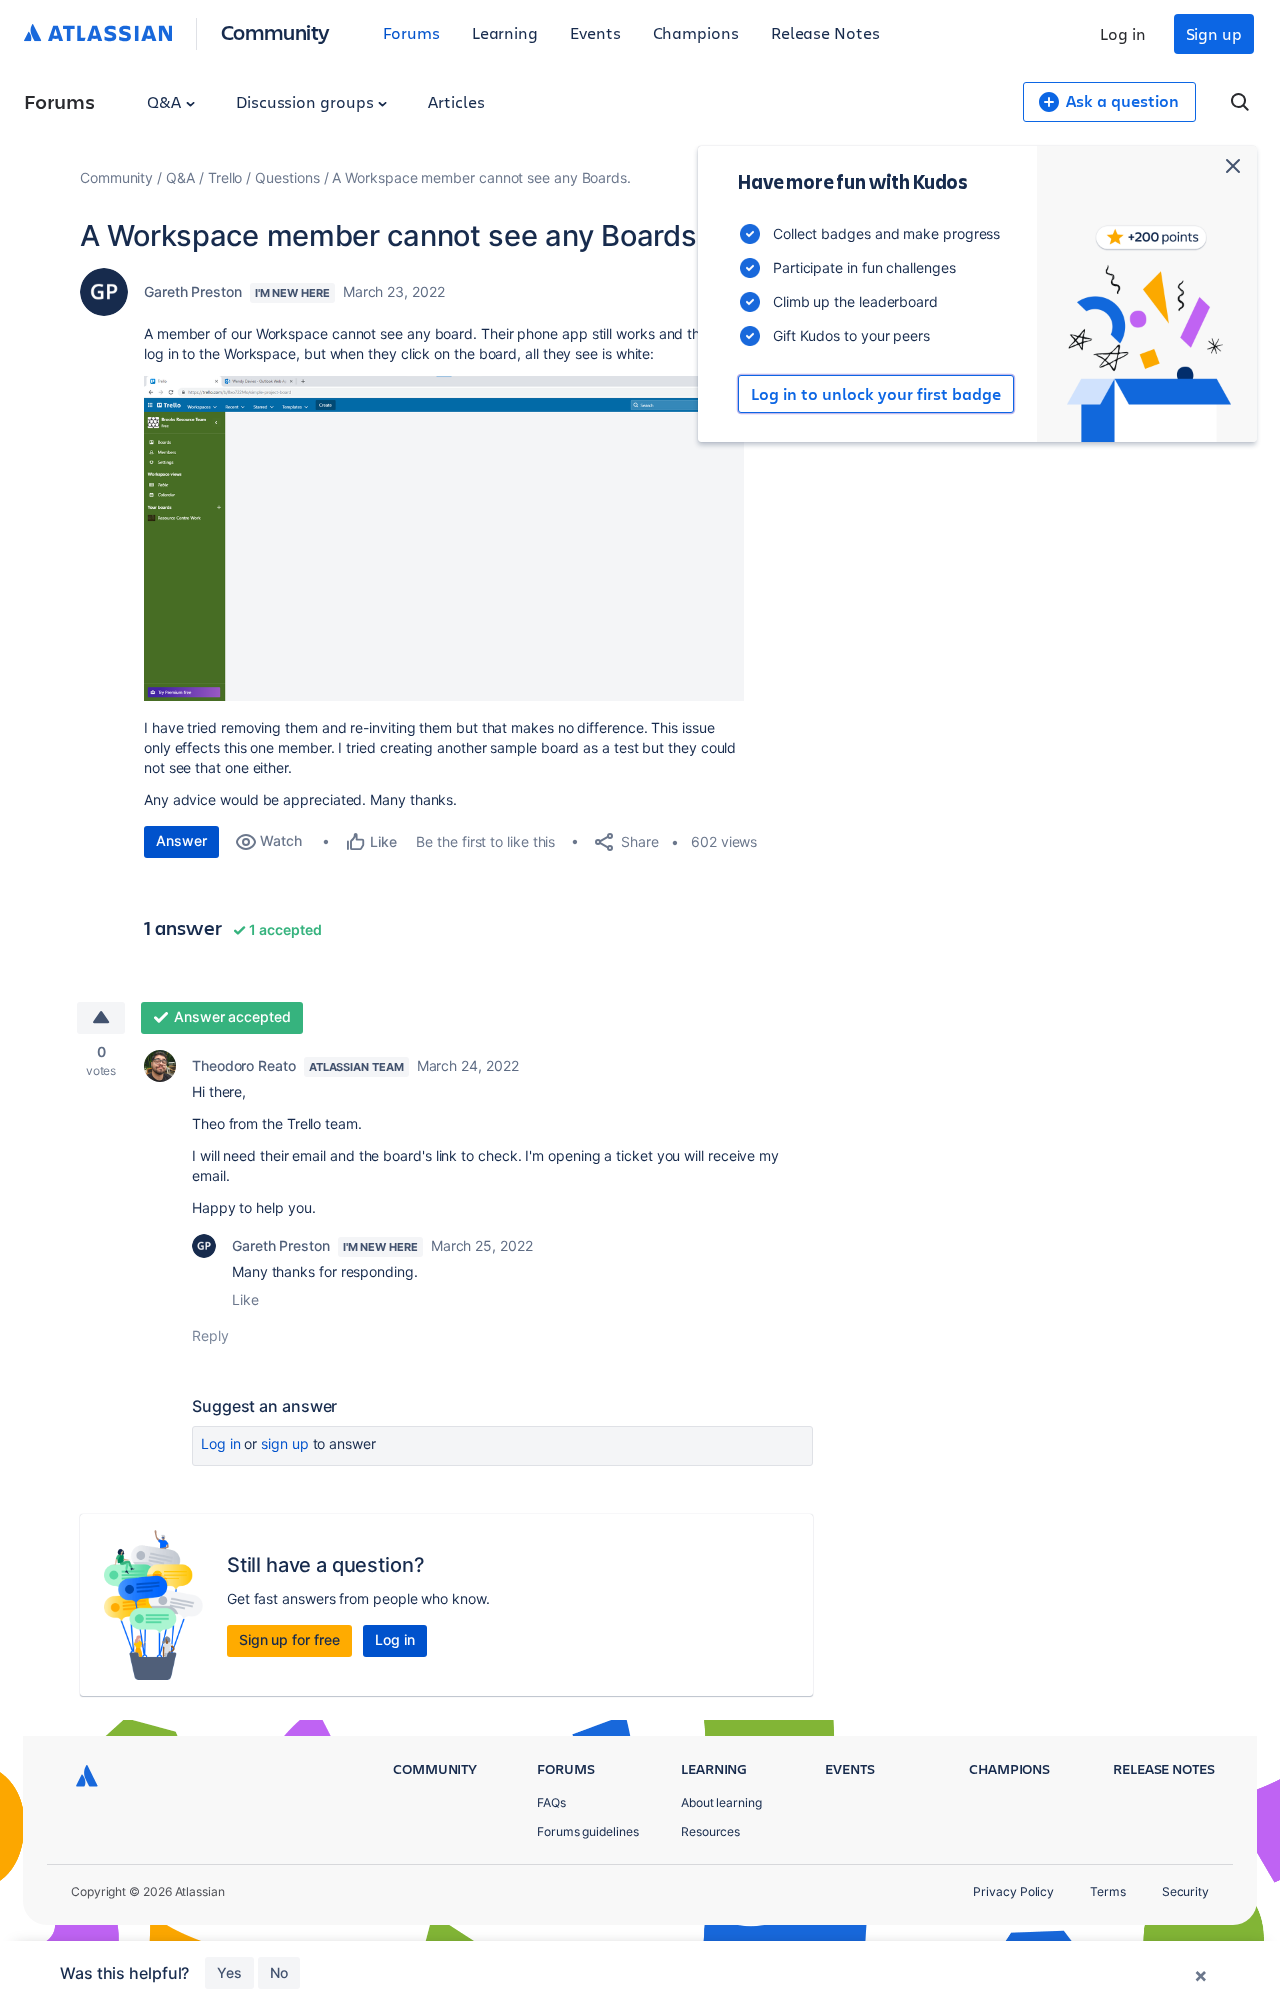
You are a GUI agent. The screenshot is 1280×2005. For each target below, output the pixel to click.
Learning (505, 32)
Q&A (166, 101)
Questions (287, 177)
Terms (1108, 1891)
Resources (710, 1831)
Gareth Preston (193, 291)
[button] (444, 538)
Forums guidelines (588, 1831)
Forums (411, 32)
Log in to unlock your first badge (876, 394)
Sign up (1214, 33)
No (279, 1972)
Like (245, 1299)
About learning (721, 1802)
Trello (225, 177)
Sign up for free (289, 1639)
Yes (229, 1972)
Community (275, 31)
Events (595, 32)
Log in (1123, 33)
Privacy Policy (1013, 1891)
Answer (181, 840)
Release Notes (825, 32)
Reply (210, 1335)
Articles (456, 101)
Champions (696, 32)
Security (1185, 1891)
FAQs (551, 1802)
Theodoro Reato (244, 1065)
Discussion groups (307, 101)
